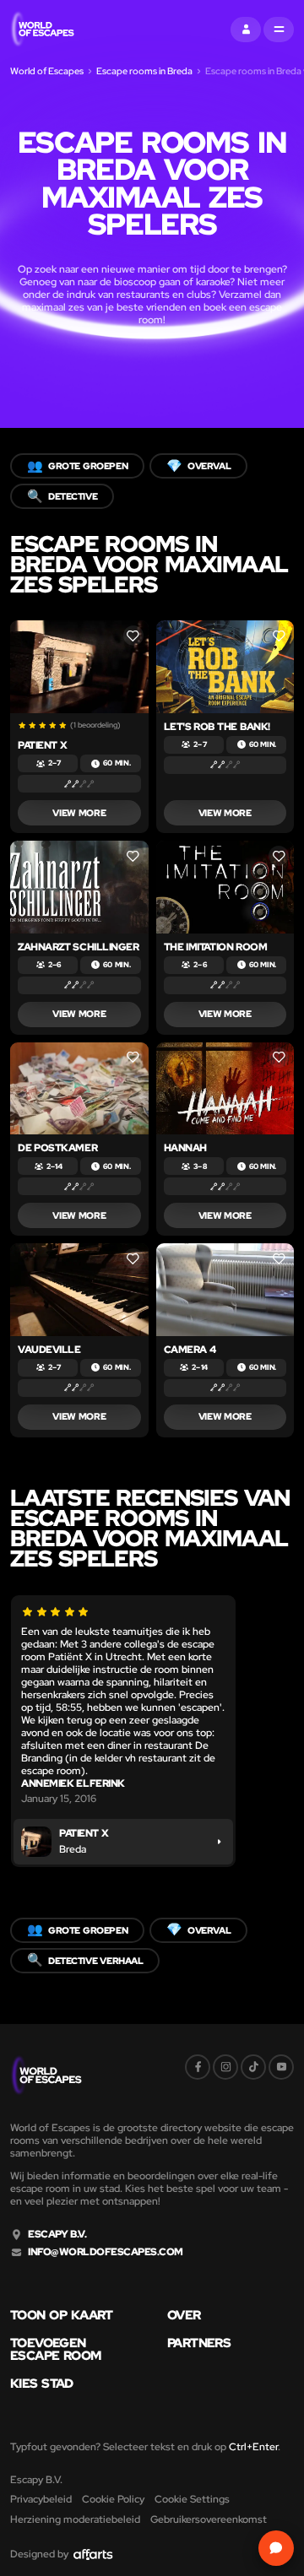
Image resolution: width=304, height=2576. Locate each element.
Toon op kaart (62, 2316)
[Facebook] (198, 2067)
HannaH (185, 1148)
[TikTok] (253, 2067)
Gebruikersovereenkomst (209, 2519)
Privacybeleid (41, 2499)
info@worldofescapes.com (106, 2252)
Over (184, 2316)
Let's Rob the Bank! (217, 727)
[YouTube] (281, 2067)
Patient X (42, 745)
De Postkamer (57, 1148)
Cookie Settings (192, 2499)
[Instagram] (225, 2067)
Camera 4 (190, 1350)
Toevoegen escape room (56, 2350)
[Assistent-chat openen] (276, 2548)
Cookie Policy (113, 2499)
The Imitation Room (216, 947)
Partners (199, 2343)
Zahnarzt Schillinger (78, 947)
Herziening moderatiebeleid (75, 2519)
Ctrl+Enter (253, 2447)
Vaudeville (49, 1350)
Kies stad (42, 2384)
